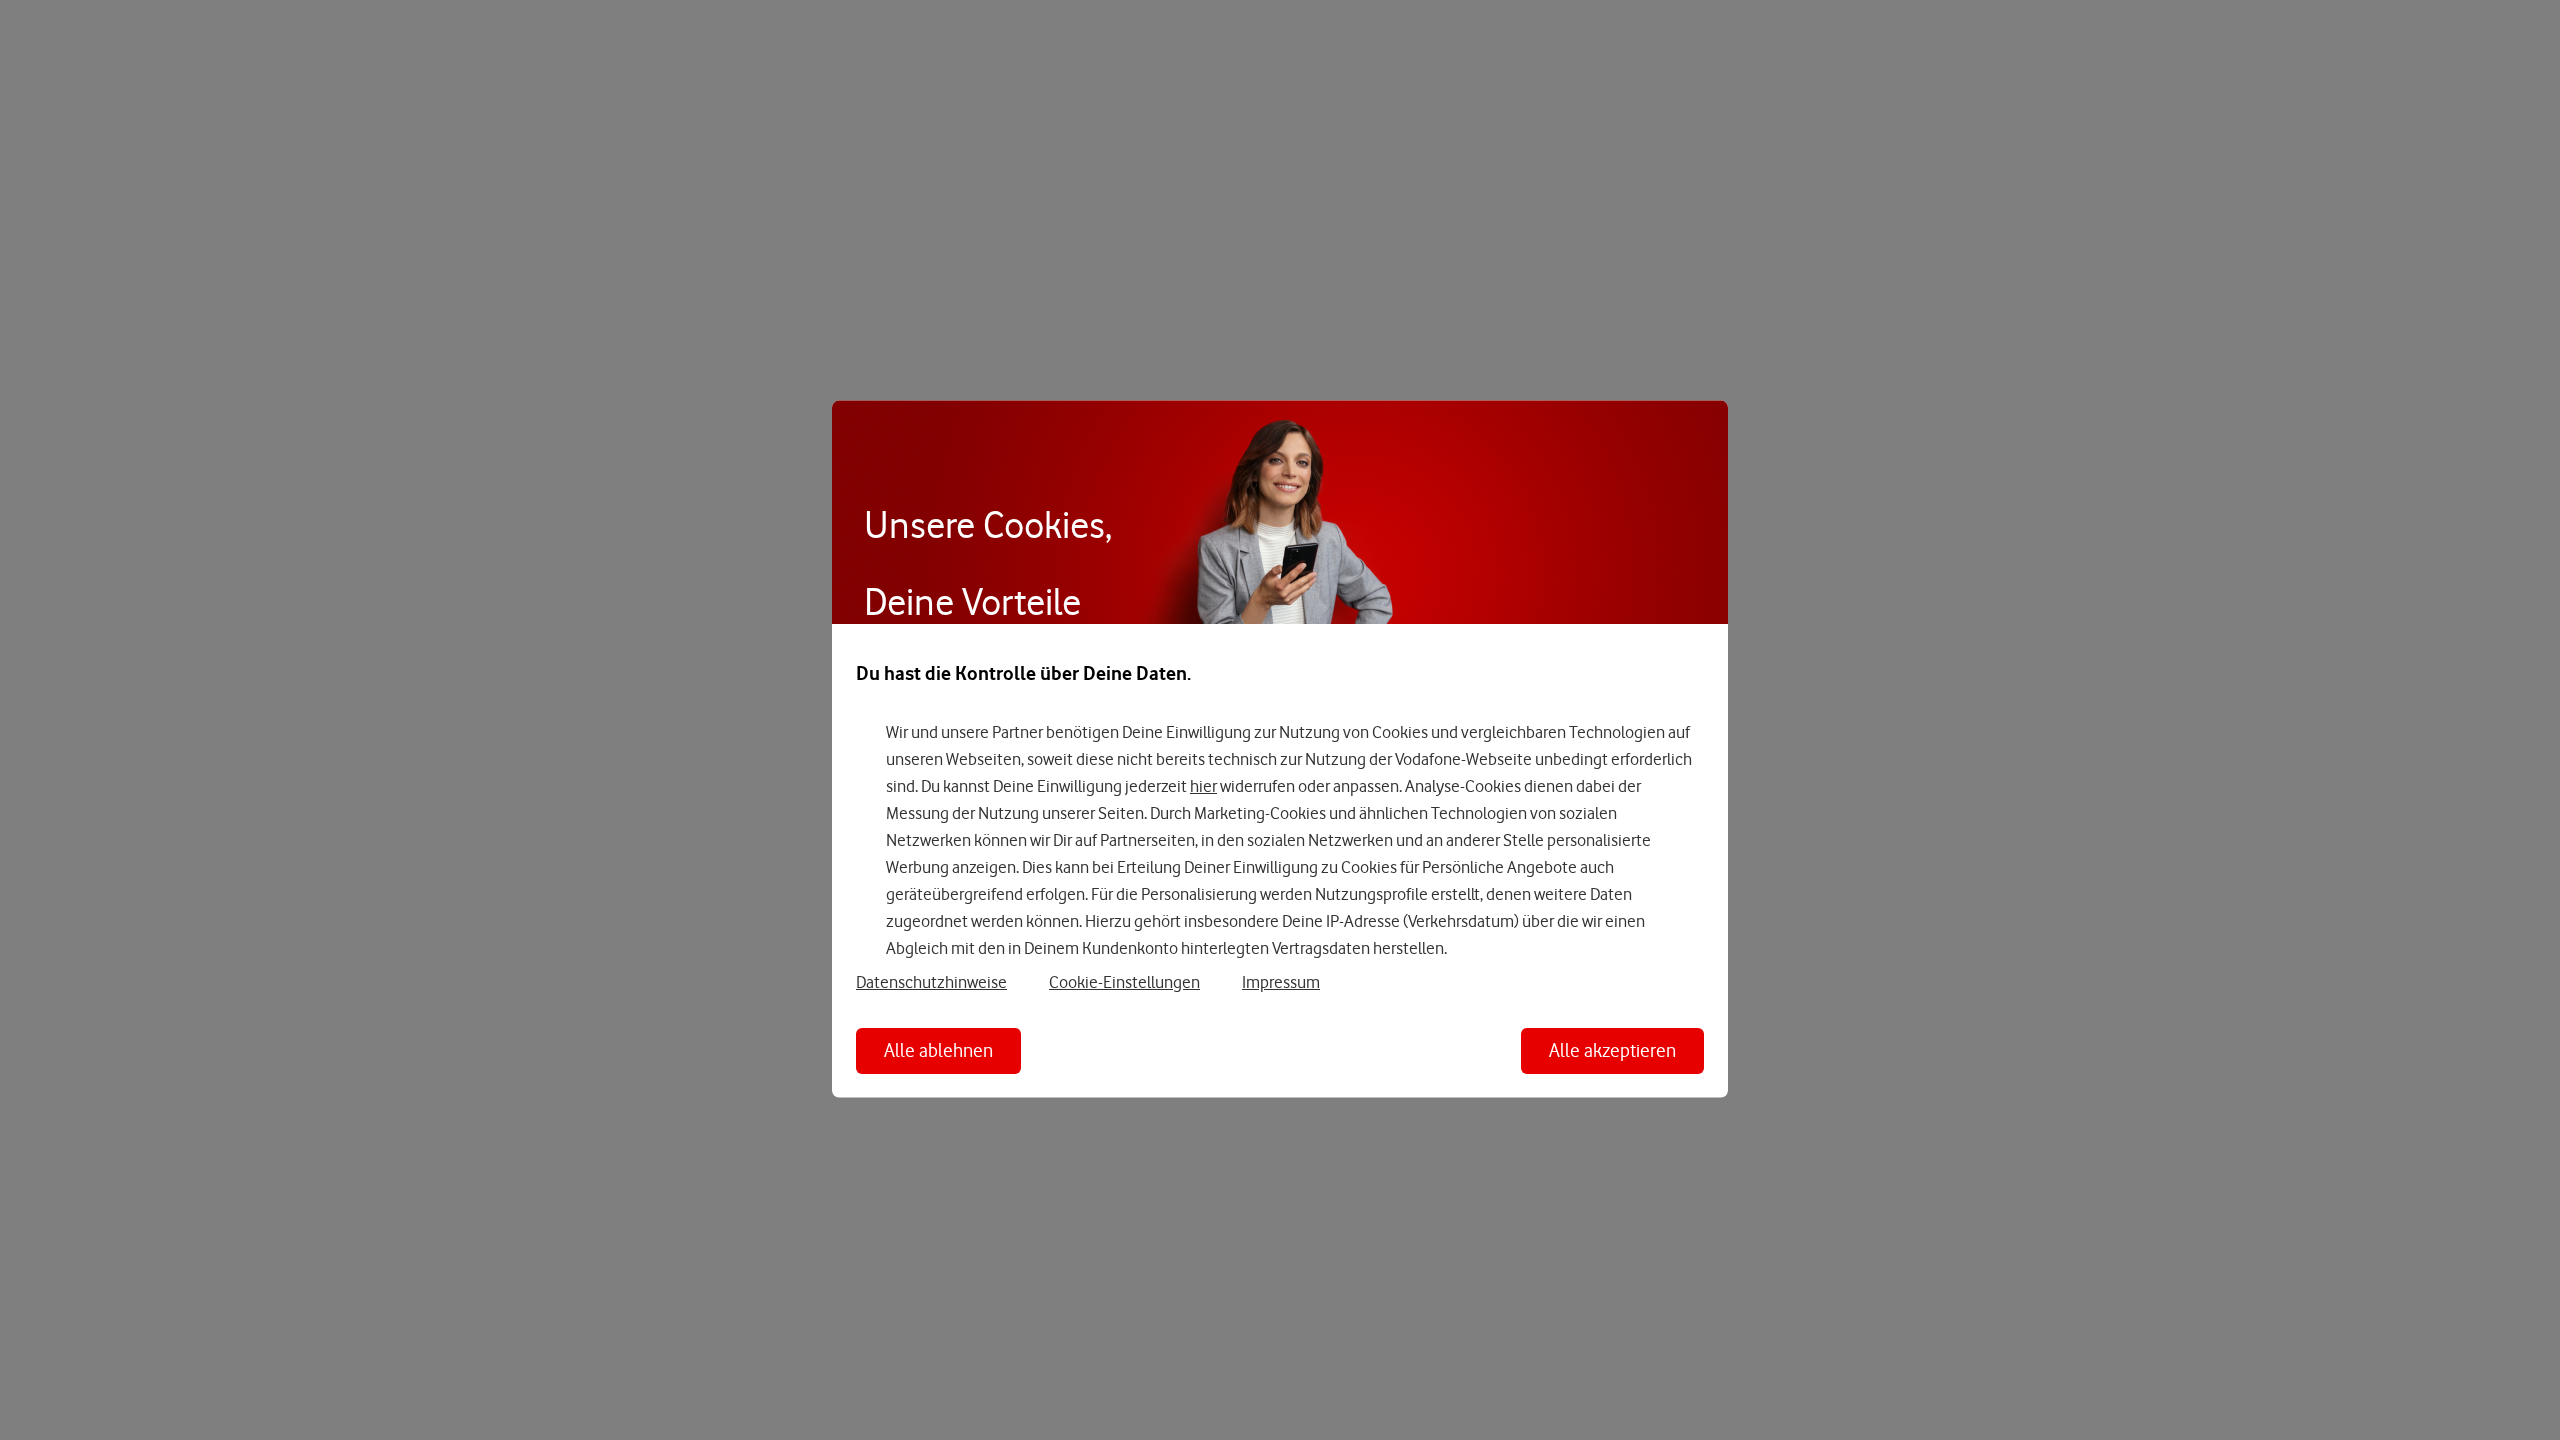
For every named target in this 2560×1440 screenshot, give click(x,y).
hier (1203, 786)
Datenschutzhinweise (931, 981)
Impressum (1281, 981)
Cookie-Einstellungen (1124, 981)
